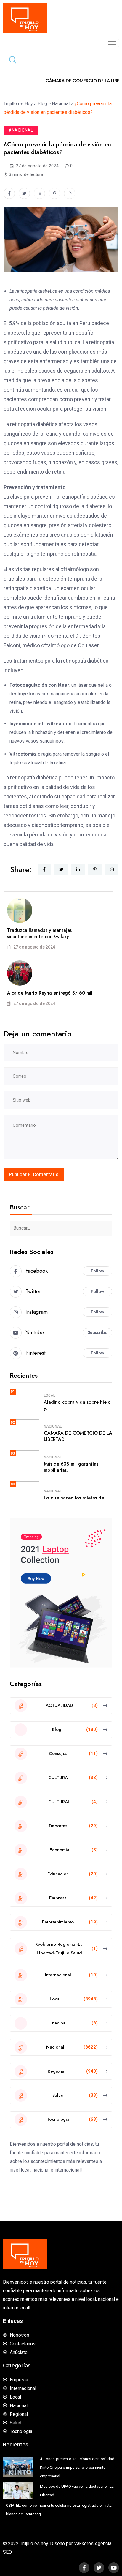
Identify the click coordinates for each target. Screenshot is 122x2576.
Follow (98, 1271)
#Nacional (21, 130)
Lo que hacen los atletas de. (74, 1498)
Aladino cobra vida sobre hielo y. (77, 1405)
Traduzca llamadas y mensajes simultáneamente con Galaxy (39, 933)
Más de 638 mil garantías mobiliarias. (71, 1467)
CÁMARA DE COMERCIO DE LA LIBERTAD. (78, 1436)
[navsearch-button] (10, 61)
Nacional (53, 1426)
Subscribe (98, 1332)
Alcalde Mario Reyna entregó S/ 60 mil (50, 993)
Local (49, 1395)
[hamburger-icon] (112, 43)
